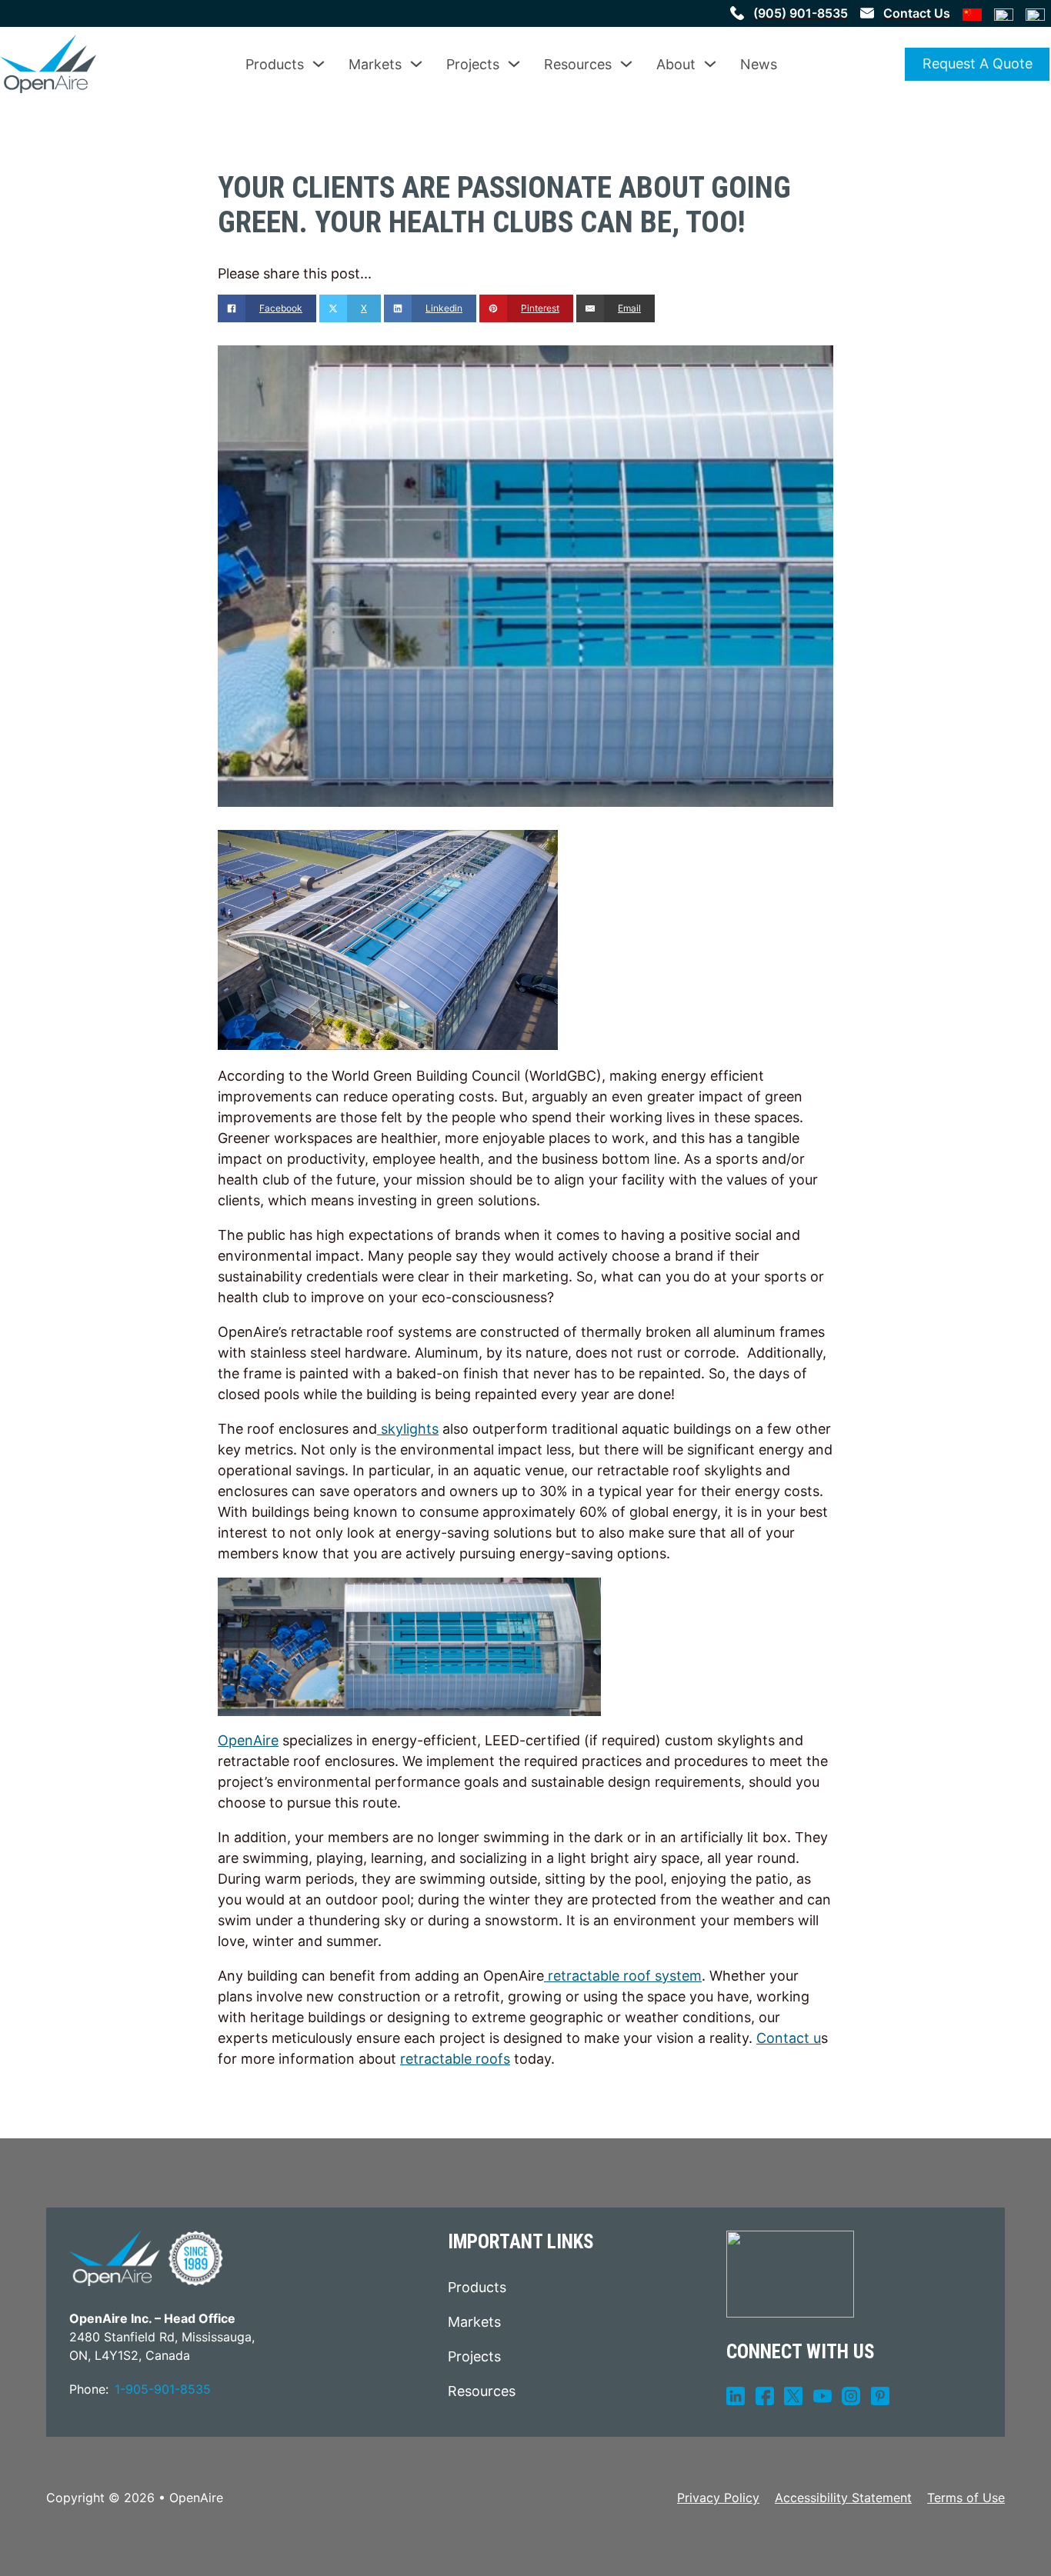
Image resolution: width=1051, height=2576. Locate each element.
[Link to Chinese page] (972, 13)
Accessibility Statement (843, 2498)
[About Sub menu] (710, 64)
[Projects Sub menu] (514, 64)
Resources (578, 64)
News (759, 64)
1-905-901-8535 (163, 2389)
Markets (375, 64)
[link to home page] (48, 64)
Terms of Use (966, 2498)
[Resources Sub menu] (626, 64)
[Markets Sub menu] (416, 64)
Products (275, 64)
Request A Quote (978, 63)
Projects (473, 64)
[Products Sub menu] (319, 64)
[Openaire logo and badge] (146, 2258)
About (676, 64)
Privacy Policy (718, 2498)
